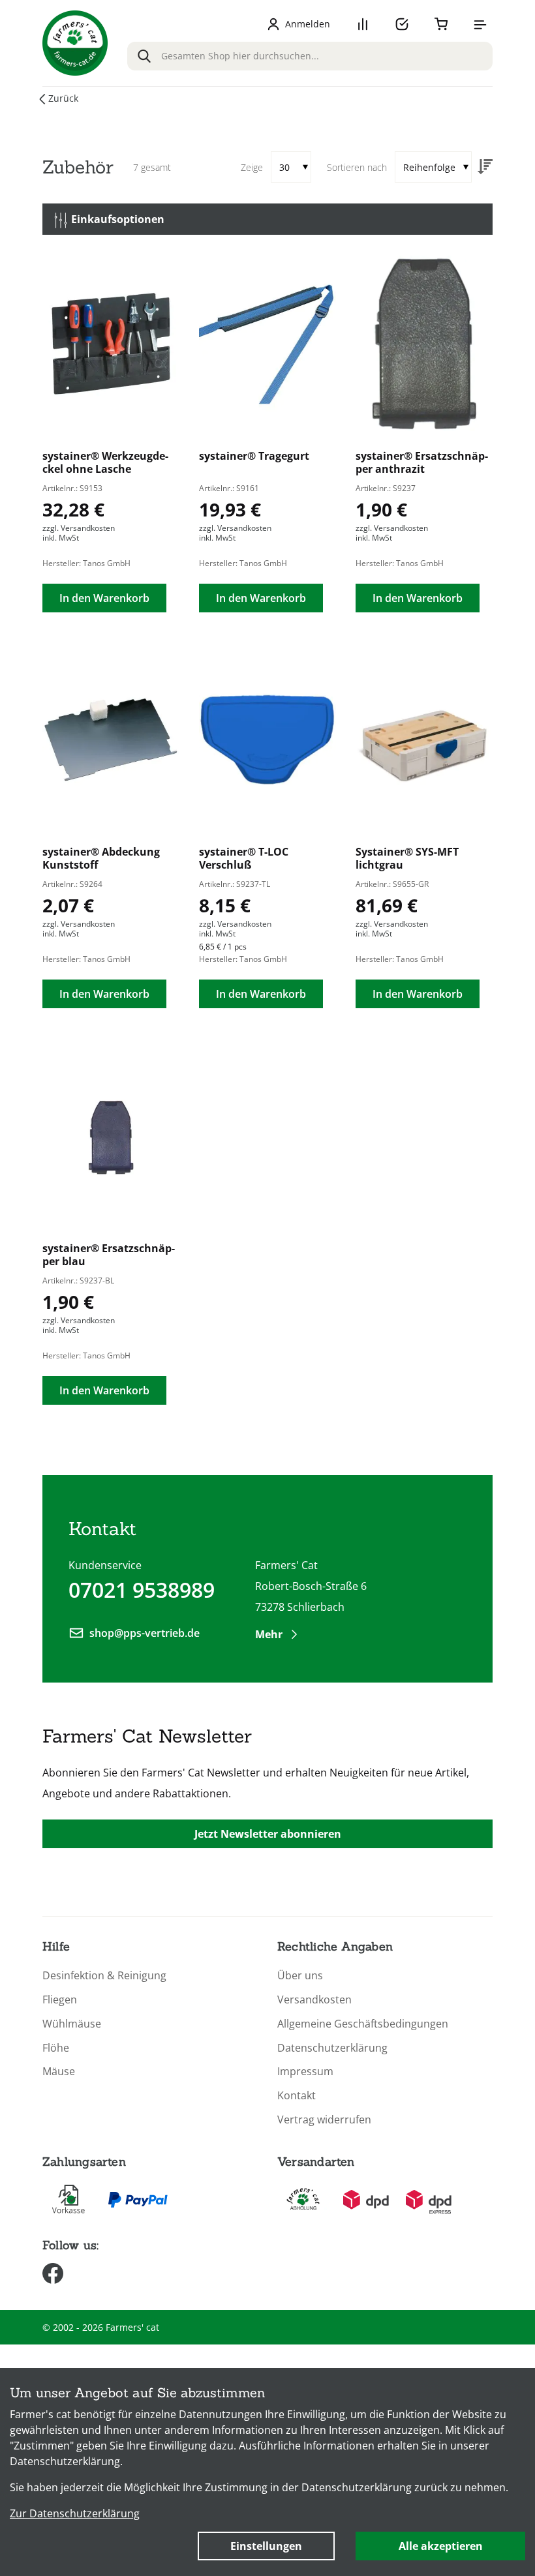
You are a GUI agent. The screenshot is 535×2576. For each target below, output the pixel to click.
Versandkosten (314, 2000)
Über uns (300, 1976)
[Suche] (144, 56)
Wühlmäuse (72, 2024)
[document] (267, 2472)
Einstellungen (266, 2546)
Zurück (63, 98)
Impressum (305, 2072)
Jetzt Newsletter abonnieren (268, 1834)
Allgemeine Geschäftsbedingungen (363, 2024)
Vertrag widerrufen (324, 2120)
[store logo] (75, 43)
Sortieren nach (357, 167)
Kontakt (297, 2096)
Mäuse (59, 2072)
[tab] (267, 219)
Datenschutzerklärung (332, 2048)
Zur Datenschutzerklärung (75, 2513)
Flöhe (56, 2048)
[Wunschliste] (402, 24)
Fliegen (60, 2000)
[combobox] (310, 56)
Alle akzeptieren (441, 2546)
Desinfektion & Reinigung (104, 1976)
